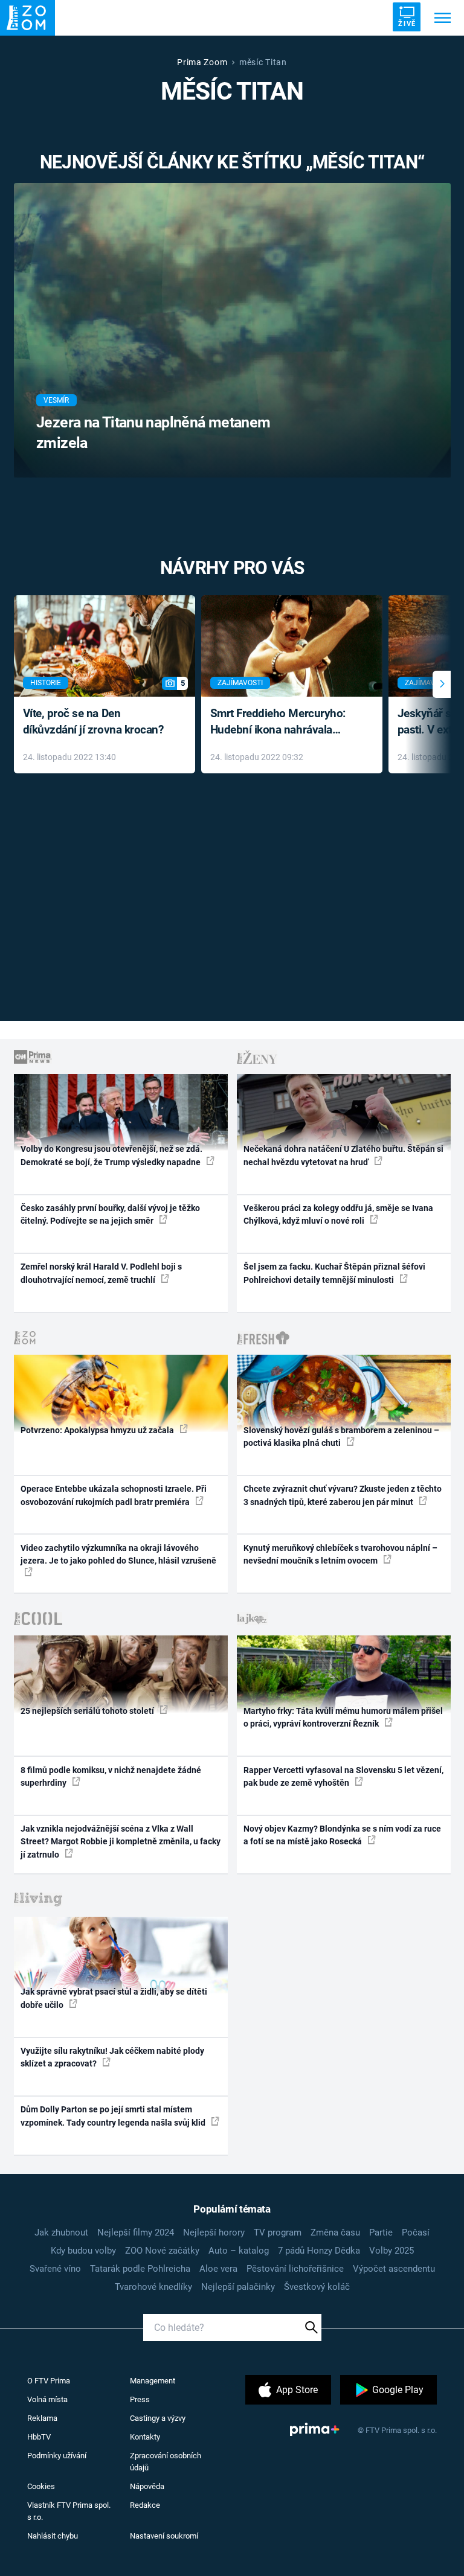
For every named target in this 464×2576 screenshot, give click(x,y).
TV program (278, 2232)
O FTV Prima (49, 2381)
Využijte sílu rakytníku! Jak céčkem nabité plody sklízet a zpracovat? (112, 2057)
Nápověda (147, 2486)
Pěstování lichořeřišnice (295, 2269)
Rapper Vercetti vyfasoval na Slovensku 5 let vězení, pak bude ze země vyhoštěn (343, 1776)
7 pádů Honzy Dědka (319, 2251)
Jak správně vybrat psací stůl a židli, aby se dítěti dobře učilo (114, 1998)
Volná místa (47, 2399)
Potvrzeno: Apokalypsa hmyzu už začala (98, 1430)
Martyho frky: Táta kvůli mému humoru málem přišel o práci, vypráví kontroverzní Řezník (343, 1717)
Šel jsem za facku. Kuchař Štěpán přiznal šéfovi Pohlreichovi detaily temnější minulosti (334, 1273)
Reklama (42, 2418)
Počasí (416, 2232)
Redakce (145, 2505)
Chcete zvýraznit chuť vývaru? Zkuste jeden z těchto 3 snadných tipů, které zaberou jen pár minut (343, 1495)
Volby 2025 (391, 2251)
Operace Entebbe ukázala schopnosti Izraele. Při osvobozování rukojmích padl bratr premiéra (114, 1495)
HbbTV (39, 2437)
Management (153, 2381)
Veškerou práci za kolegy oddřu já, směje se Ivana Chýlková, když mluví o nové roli (338, 1214)
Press (140, 2399)
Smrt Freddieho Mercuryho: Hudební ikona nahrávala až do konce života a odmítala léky (283, 722)
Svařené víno (55, 2269)
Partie (381, 2232)
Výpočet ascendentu (394, 2269)
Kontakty (145, 2437)
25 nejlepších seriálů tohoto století (88, 1711)
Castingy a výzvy (158, 2418)
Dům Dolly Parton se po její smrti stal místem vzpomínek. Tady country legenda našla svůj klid (114, 2116)
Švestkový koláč (317, 2287)
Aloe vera (218, 2269)
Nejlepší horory (214, 2232)
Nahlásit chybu (53, 2536)
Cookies (41, 2486)
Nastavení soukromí (164, 2536)
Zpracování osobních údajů (166, 2462)
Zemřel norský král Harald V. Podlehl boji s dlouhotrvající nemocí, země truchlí (101, 1273)
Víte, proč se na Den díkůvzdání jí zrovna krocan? (93, 721)
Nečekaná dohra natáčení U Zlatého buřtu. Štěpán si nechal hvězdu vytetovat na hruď (343, 1155)
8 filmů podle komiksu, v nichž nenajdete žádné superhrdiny (111, 1776)
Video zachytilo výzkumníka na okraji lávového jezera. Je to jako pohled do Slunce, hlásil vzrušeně (118, 1554)
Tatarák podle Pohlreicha (140, 2269)
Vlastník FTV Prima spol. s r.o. (69, 2511)
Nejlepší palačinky (238, 2287)
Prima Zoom (202, 62)
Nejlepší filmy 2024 (136, 2232)
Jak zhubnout (61, 2232)
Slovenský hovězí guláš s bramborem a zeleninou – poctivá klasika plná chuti (341, 1437)
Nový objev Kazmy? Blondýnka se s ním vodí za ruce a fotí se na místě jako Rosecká (342, 1835)
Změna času (335, 2232)
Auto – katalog (239, 2251)
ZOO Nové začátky (162, 2251)
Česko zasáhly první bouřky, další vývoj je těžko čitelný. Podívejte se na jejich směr (110, 1214)
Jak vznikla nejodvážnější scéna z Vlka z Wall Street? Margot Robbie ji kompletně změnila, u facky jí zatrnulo (121, 1842)
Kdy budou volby (83, 2251)
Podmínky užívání (57, 2456)
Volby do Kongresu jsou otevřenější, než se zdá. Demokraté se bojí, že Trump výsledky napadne (111, 1155)
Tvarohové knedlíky (153, 2287)
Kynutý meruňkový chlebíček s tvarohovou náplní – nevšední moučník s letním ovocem (340, 1554)
